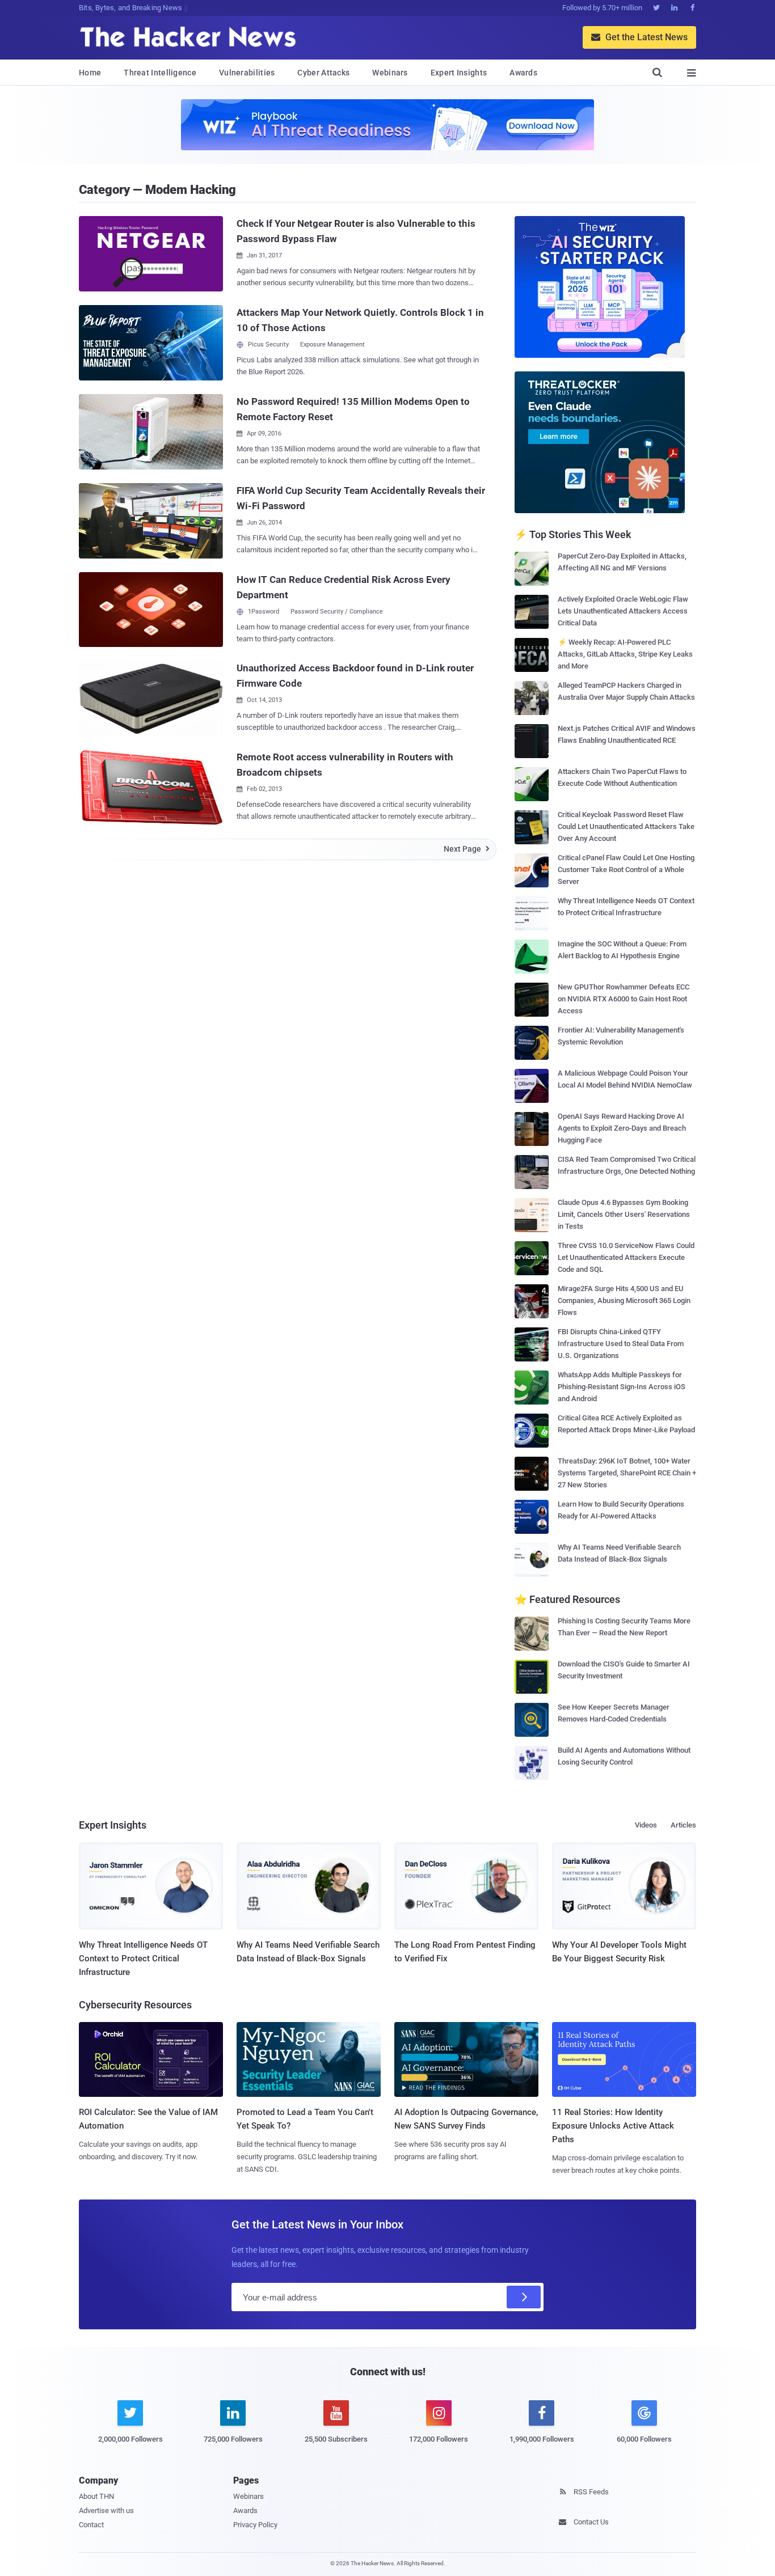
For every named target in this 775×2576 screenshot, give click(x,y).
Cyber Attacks (323, 73)
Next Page (467, 849)
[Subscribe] (524, 2297)
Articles (683, 1825)
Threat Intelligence (160, 73)
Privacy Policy (255, 2525)
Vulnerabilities (247, 73)
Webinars (390, 73)
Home (90, 73)
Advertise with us (106, 2511)
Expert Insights (459, 73)
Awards (523, 73)
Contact (91, 2525)
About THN (96, 2496)
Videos (646, 1825)
